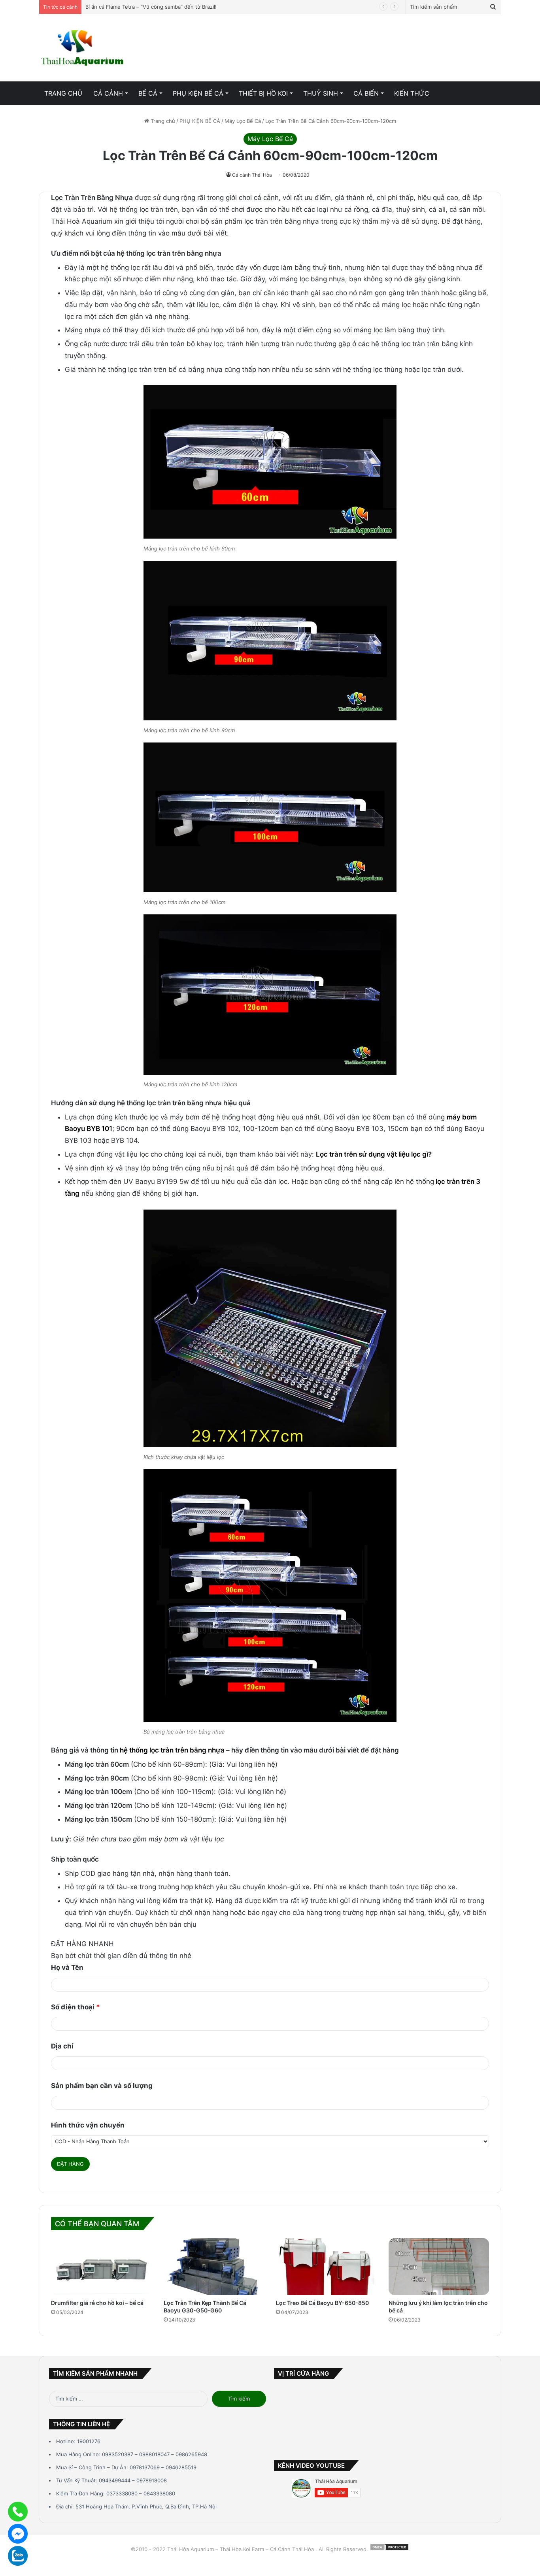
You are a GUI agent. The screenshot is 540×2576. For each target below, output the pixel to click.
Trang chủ (162, 121)
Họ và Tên (67, 1967)
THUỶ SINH (321, 93)
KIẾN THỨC (412, 93)
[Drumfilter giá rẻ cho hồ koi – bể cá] (101, 2267)
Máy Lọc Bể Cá (243, 121)
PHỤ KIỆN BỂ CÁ (198, 93)
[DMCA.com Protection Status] (389, 2549)
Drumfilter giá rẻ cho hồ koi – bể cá (97, 2303)
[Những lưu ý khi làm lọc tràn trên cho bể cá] (439, 2267)
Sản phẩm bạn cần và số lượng (102, 2086)
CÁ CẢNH (108, 93)
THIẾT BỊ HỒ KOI (263, 93)
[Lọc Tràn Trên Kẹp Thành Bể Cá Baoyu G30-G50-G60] (214, 2267)
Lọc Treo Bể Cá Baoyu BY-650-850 (322, 2303)
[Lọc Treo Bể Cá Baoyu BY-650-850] (326, 2267)
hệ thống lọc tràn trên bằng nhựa (172, 1750)
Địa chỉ (62, 2046)
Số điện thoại (76, 2007)
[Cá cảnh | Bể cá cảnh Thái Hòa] (83, 48)
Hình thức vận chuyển (88, 2125)
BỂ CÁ (148, 93)
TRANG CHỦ (63, 93)
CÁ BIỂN (366, 93)
